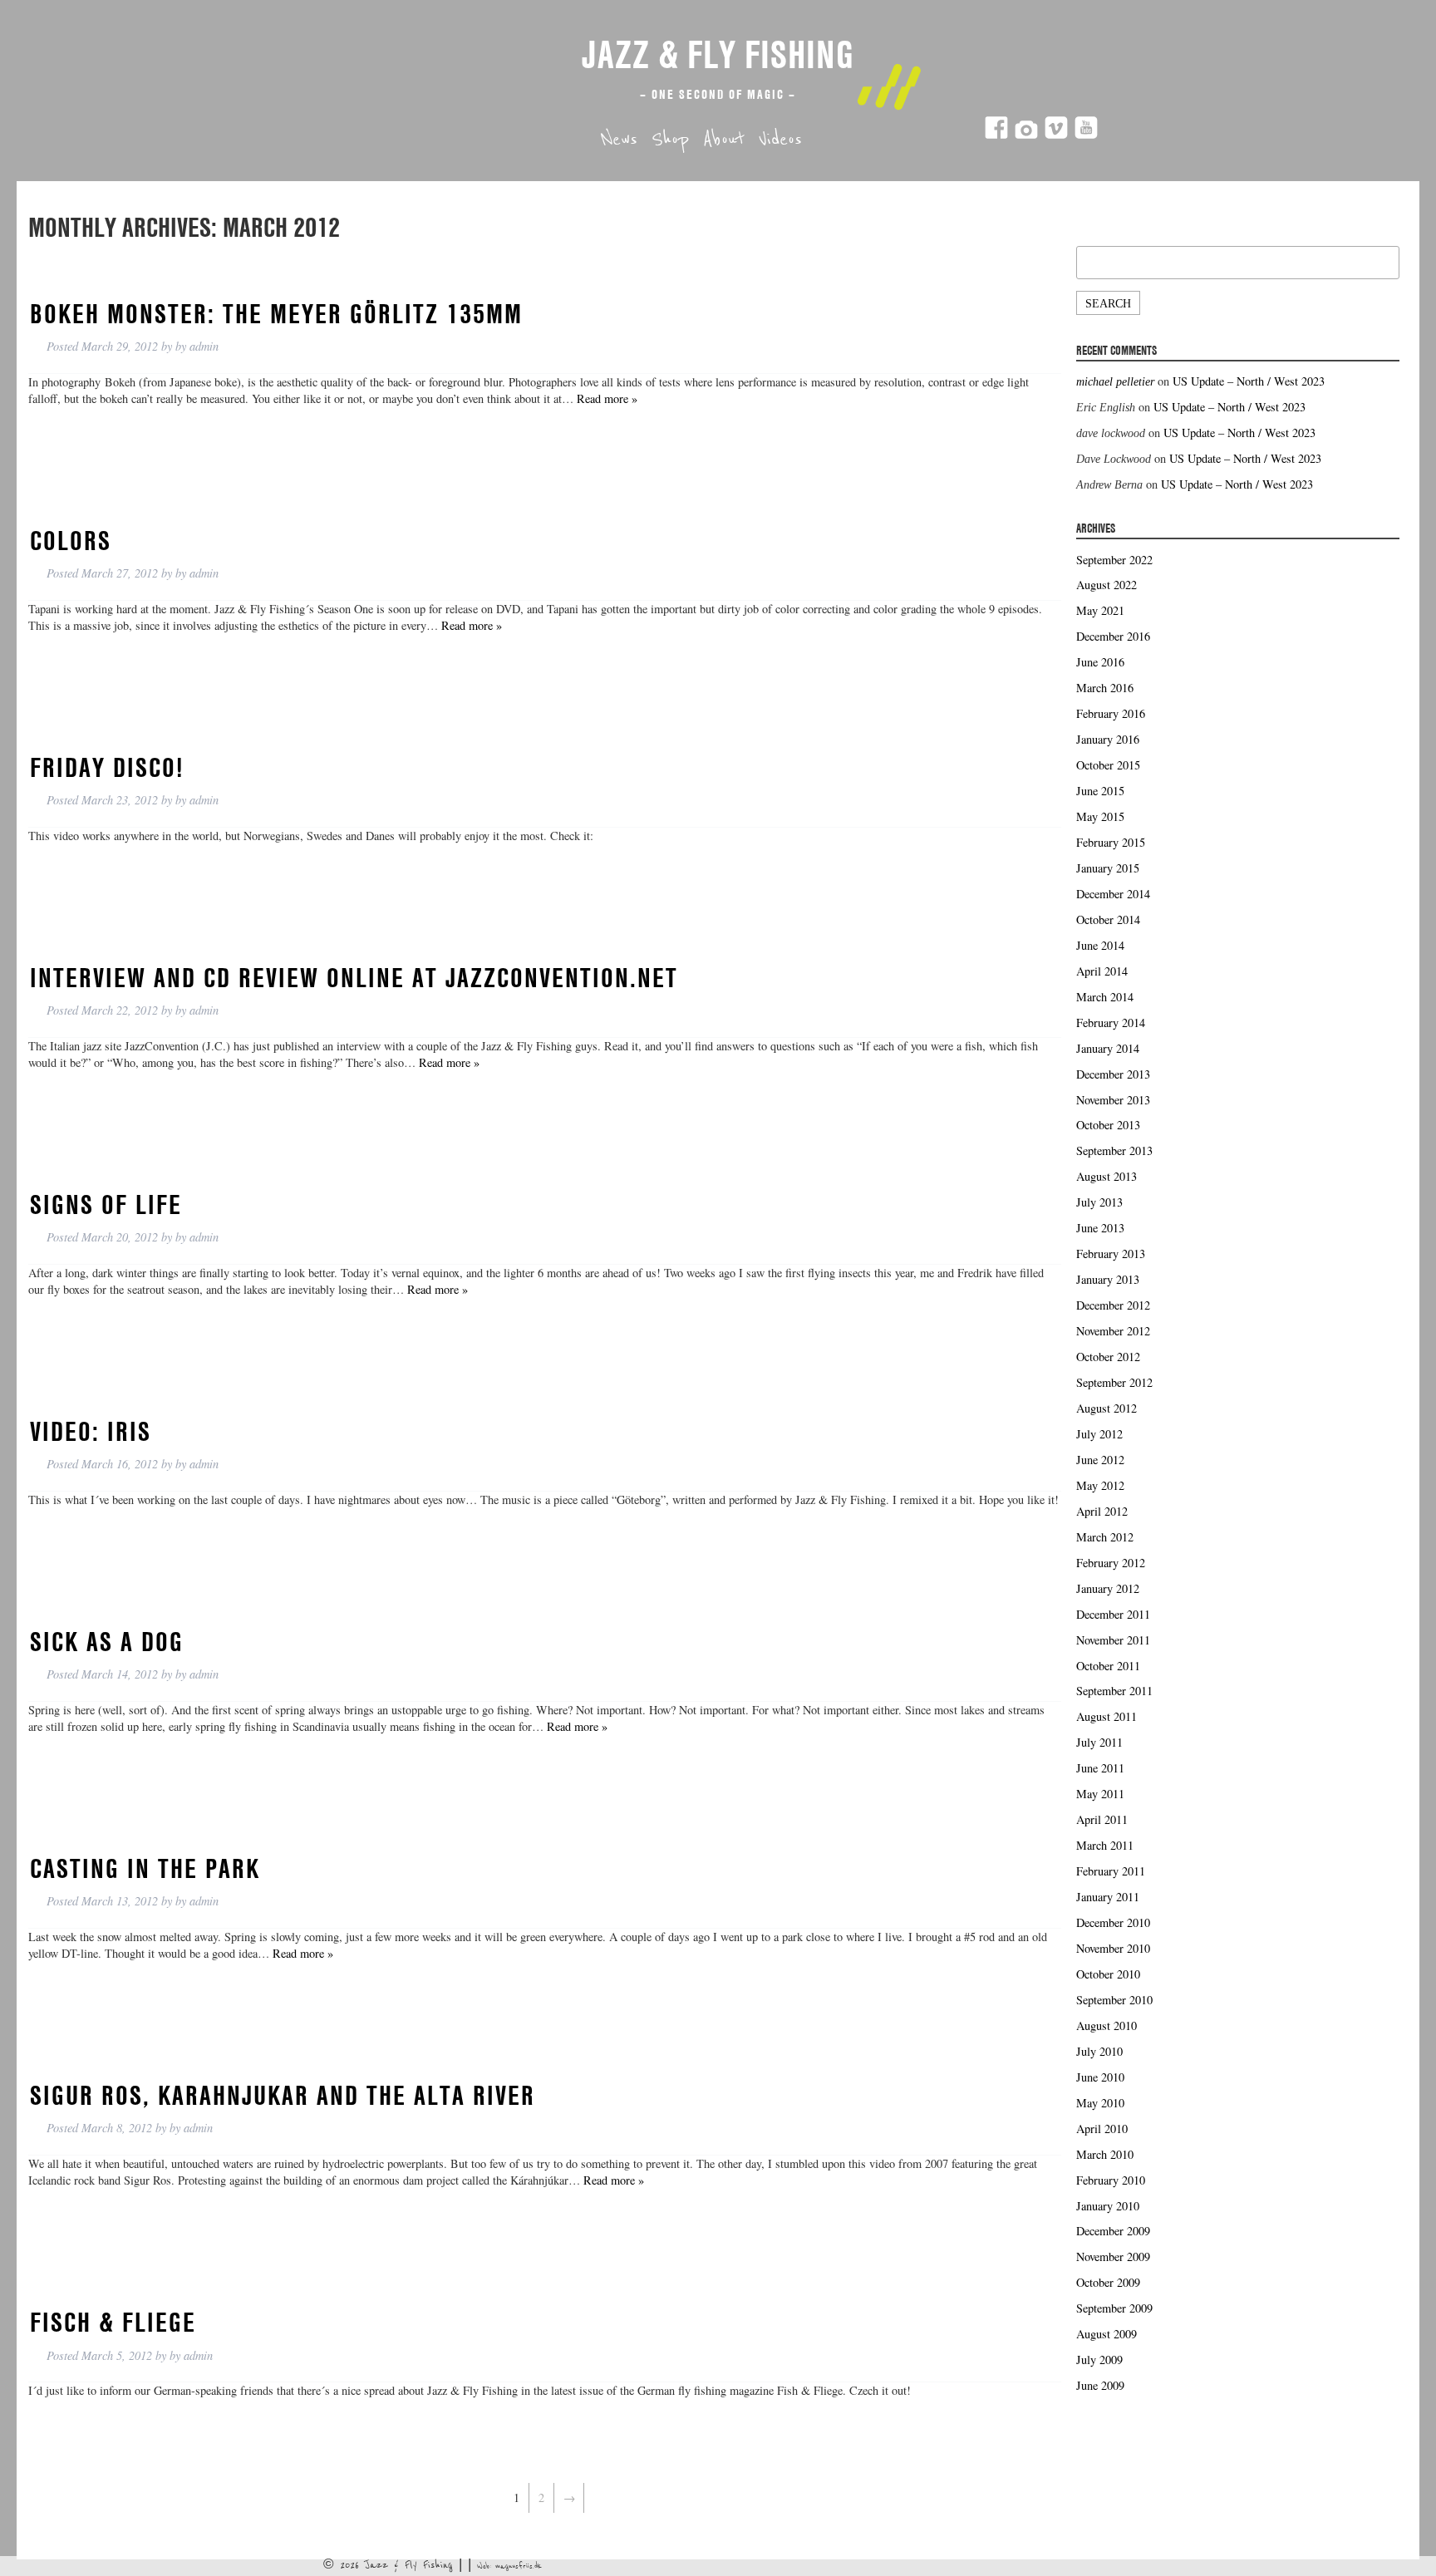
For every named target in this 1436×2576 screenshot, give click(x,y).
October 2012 (1108, 1357)
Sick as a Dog (107, 1641)
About (724, 140)
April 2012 (1102, 1511)
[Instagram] (1026, 135)
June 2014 (1100, 945)
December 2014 (1113, 894)
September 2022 (1114, 560)
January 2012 (1108, 1588)
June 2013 (1100, 1228)
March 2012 (1105, 1537)
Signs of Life (106, 1204)
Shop (670, 140)
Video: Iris (91, 1431)
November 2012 (1113, 1331)
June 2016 (1100, 662)
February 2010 (1111, 2180)
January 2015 (1108, 868)
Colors (71, 540)
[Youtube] (1086, 135)
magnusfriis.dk (519, 2566)
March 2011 (1105, 1845)
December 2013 (1113, 1074)
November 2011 (1113, 1640)
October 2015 (1108, 765)
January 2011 (1108, 1897)
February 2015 (1111, 842)
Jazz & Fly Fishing (718, 54)
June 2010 (1100, 2077)
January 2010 (1108, 2206)
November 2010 (1113, 1948)
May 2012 (1100, 1485)
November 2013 (1113, 1100)
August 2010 (1107, 2025)
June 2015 (1100, 791)
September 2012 (1114, 1382)
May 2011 (1100, 1794)
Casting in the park (145, 1868)
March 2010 (1105, 2154)
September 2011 (1114, 1691)
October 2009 (1108, 2282)
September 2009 (1114, 2308)
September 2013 (1114, 1150)
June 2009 (1100, 2385)
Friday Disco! (107, 767)
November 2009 (1113, 2256)
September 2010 (1114, 2000)
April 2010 (1102, 2129)
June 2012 (1100, 1460)
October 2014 (1108, 919)
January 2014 (1108, 1048)
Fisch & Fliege (113, 2322)
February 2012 (1111, 1563)
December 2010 (1113, 1922)
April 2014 (1102, 971)
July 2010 (1099, 2051)
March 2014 (1105, 997)
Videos (780, 140)
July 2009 (1099, 2360)
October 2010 (1108, 1974)
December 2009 (1113, 2231)
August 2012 (1107, 1408)
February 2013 (1111, 1254)
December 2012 (1113, 1305)
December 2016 (1113, 636)
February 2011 (1111, 1871)
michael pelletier (1115, 381)
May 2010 (1100, 2103)
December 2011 (1113, 1614)
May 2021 (1100, 610)
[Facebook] (996, 135)
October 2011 (1108, 1666)
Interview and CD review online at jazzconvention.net (354, 977)
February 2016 (1111, 713)
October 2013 (1108, 1125)
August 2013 (1107, 1176)
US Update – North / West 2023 (1249, 381)
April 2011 (1102, 1819)
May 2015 (1100, 816)
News (619, 140)
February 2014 (1111, 1023)
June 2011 (1100, 1768)
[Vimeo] (1056, 135)
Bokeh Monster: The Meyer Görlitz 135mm (276, 313)
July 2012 (1099, 1434)
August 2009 (1107, 2334)
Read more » (607, 398)
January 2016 (1108, 739)
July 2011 (1099, 1742)
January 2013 (1108, 1279)
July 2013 (1099, 1202)
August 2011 (1107, 1716)
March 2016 (1105, 688)
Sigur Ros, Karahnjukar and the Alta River (283, 2095)
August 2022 (1107, 585)
